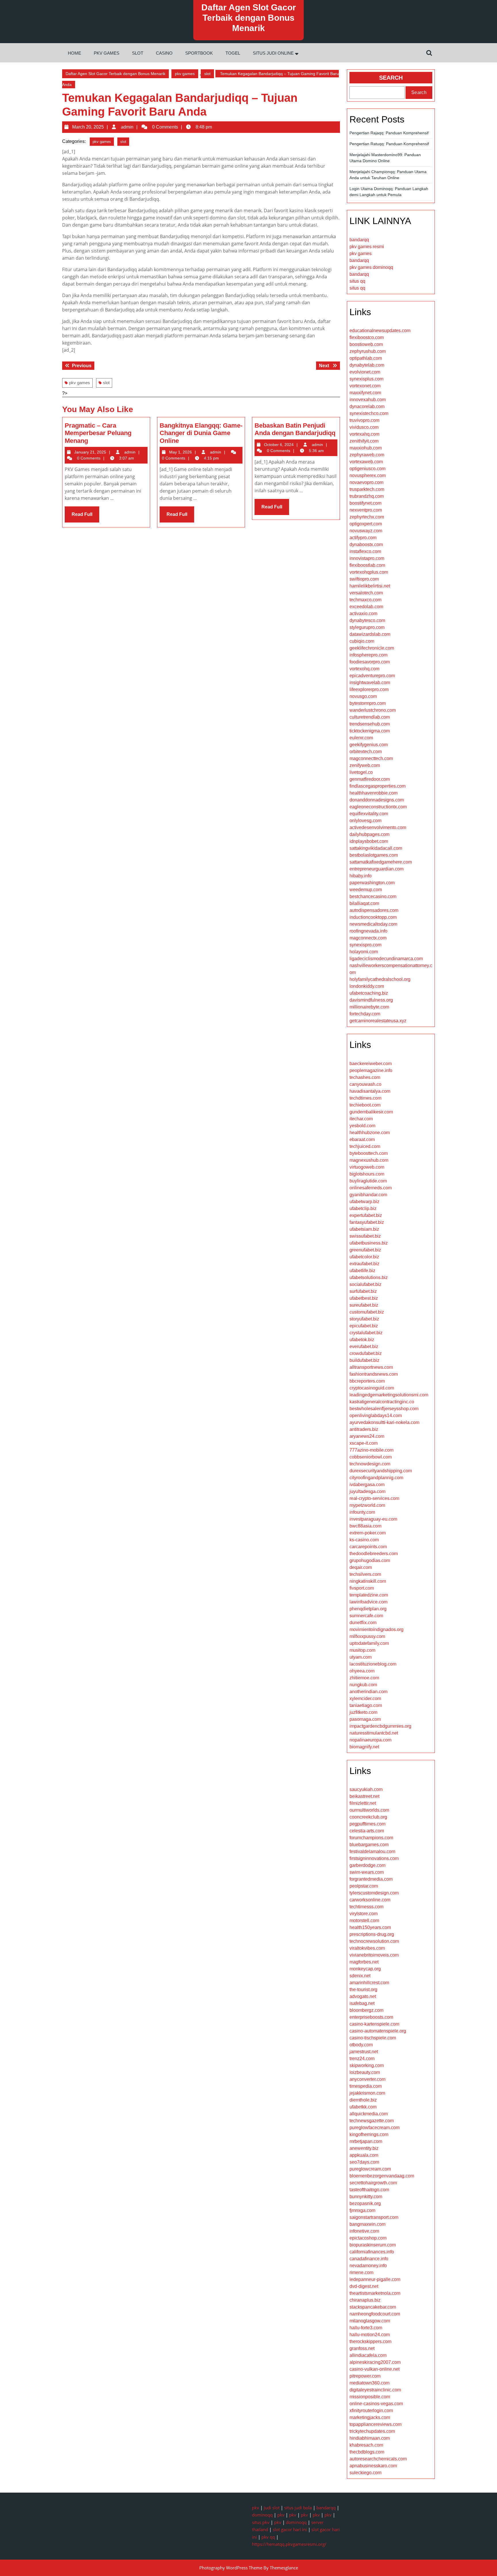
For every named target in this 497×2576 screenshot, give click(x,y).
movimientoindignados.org (376, 1629)
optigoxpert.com (366, 524)
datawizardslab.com (370, 634)
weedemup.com (366, 890)
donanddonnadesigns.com (377, 800)
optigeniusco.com (367, 469)
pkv (256, 2508)
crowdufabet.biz (366, 1353)
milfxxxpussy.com (367, 1636)
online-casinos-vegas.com (376, 2404)
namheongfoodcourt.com (375, 2314)
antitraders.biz (364, 1429)
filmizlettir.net (363, 1803)
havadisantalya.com (370, 1091)
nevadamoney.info (368, 2266)
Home (74, 53)
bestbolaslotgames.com (374, 855)
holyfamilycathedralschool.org (380, 979)
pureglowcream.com (370, 2169)
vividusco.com (364, 427)
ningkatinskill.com (368, 1581)
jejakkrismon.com (367, 2093)
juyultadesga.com (367, 1491)
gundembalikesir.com (371, 1112)
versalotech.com (366, 593)
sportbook (199, 53)
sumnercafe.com (366, 1616)
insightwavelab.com (370, 683)
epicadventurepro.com (372, 676)
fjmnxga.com (362, 2210)
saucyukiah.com (366, 1789)
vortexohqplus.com (369, 572)
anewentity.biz (364, 2148)
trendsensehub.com (370, 724)
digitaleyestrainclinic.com (375, 2390)
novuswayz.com (366, 531)
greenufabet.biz (365, 1250)
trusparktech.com (367, 489)
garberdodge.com (367, 1865)
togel (233, 53)
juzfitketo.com (363, 1712)
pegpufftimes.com (367, 1824)
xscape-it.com (364, 1443)
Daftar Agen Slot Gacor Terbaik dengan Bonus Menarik (249, 18)
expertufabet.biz (366, 1215)
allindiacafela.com (368, 2355)
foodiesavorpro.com (370, 662)
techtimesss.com (366, 1907)
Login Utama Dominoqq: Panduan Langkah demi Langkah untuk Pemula (389, 192)
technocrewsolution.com (374, 1941)
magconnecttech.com (371, 758)
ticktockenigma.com (370, 731)
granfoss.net (362, 2348)
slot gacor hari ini (290, 2529)
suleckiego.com (365, 2473)
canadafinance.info (369, 2259)
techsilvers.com (365, 1574)
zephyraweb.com (367, 455)
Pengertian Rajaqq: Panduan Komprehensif (389, 133)
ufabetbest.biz (364, 1298)
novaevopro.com (366, 482)
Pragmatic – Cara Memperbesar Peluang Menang (98, 433)
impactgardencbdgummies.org (380, 1726)
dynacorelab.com (367, 406)
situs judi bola (298, 2508)
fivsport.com (362, 1588)
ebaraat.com (362, 1139)
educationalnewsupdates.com (380, 331)
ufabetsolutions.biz (369, 1278)
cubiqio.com (362, 641)
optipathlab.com (366, 358)
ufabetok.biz (362, 1340)
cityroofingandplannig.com (376, 1478)
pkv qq (268, 2537)
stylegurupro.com (367, 627)
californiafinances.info (372, 2252)
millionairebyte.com (369, 1007)
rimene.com (361, 2272)
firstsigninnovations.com (374, 1858)
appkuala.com (364, 2155)
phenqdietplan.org (368, 1609)
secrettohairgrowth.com (373, 2183)
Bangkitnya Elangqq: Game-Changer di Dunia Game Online (201, 433)
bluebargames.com (369, 1845)
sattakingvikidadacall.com (376, 848)
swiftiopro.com (364, 579)
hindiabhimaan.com (370, 2438)
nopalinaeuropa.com (370, 1740)
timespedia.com (366, 2086)
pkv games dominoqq (371, 267)
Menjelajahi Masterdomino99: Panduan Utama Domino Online (385, 158)
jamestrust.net (364, 2052)
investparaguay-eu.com (373, 1519)
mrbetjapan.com (366, 2141)
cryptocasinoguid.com (372, 1388)
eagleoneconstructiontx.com (378, 807)
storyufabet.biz (364, 1319)
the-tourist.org (363, 1990)
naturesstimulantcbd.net (374, 1733)
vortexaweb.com (366, 462)
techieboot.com (365, 1105)
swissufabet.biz (365, 1236)
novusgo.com (363, 696)
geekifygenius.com (369, 745)
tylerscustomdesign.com (374, 1893)
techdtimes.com (365, 1098)
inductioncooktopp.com (373, 917)
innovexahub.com (368, 400)
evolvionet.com (365, 372)
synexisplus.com (366, 379)
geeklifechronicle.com (372, 648)
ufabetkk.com (363, 2107)
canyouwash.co (365, 1084)
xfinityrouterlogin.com (371, 2411)
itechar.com (361, 1119)
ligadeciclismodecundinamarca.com (386, 959)
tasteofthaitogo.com (369, 2190)
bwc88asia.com (365, 1526)
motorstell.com (364, 1920)
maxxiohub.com (366, 448)
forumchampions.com (371, 1838)
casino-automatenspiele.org (378, 2031)
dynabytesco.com (367, 620)
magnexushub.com (369, 1160)
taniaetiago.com (366, 1705)
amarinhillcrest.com (369, 1983)
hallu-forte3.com (366, 2328)
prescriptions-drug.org (372, 1934)
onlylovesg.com (365, 821)
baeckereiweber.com (371, 1064)
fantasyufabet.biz (367, 1222)
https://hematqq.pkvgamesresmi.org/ (289, 2544)
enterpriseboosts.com (371, 2017)
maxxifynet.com (365, 393)
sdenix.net (360, 1976)
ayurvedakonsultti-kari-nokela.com (384, 1422)
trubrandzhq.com (367, 496)
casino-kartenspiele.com (374, 2024)
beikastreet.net (364, 1796)
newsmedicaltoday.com (373, 924)
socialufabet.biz (365, 1284)
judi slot (272, 2508)
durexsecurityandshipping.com (381, 1471)
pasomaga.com (365, 1719)
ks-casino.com (364, 1540)
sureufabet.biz (364, 1305)
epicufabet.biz (364, 1326)
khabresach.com (366, 2445)
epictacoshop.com (368, 2238)
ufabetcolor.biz (364, 1257)
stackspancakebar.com (373, 2307)
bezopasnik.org (365, 2203)
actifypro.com (363, 538)
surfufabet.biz (363, 1291)
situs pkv (261, 2522)
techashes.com (365, 1077)
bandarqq (359, 240)
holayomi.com (364, 952)
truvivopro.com (364, 420)
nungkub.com (363, 1685)
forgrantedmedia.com (371, 1879)
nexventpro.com (366, 510)
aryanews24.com (367, 1436)
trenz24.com (362, 2059)
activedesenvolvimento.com (378, 827)
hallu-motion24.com (370, 2335)
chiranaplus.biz (365, 2300)
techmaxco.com (365, 600)
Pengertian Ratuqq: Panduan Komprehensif (389, 144)
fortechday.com (365, 1014)
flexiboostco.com (367, 337)
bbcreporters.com (367, 1381)
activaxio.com (363, 614)
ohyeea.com (362, 1671)
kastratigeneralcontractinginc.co (382, 1402)
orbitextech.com (366, 752)
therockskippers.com (370, 2341)
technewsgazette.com (372, 2121)
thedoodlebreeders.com (374, 1554)
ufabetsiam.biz (364, 1229)
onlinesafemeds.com (371, 1188)
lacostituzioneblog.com (373, 1664)
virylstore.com (364, 1914)
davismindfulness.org (371, 1000)
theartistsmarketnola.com (375, 2293)
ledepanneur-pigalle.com (375, 2279)
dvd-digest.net (364, 2286)
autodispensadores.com (374, 910)
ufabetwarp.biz (364, 1202)
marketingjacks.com (370, 2417)
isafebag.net (362, 2003)
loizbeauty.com (365, 2072)
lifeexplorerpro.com (369, 689)
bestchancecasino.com (373, 896)
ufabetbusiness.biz (369, 1243)
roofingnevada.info (368, 931)
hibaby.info (361, 876)
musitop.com (362, 1650)
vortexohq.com (364, 669)
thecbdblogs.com (367, 2452)
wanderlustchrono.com (373, 710)
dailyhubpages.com (369, 834)
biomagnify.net (364, 1747)
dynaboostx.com (366, 545)
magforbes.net (364, 1962)
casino (164, 53)
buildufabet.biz (364, 1360)
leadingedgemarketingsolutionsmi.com (389, 1395)
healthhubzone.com (370, 1133)
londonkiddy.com (367, 986)
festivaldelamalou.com (372, 1851)
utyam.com (361, 1657)
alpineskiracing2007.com (375, 2362)
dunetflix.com (363, 1623)
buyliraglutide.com (368, 1181)
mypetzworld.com (367, 1505)
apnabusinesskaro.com (373, 2466)
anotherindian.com (368, 1692)
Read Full (85, 517)
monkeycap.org (365, 1969)
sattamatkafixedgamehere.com (381, 862)
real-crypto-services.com (374, 1498)
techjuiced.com (365, 1146)
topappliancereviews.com (375, 2424)
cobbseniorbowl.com (371, 1457)
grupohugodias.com (370, 1560)
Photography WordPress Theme (231, 2568)
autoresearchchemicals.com (378, 2459)
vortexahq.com (364, 434)
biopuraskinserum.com (373, 2245)
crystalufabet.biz (366, 1333)
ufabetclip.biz (363, 1208)
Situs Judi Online (273, 53)
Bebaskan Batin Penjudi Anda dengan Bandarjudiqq (295, 429)
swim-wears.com (367, 1872)
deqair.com (361, 1567)
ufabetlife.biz (362, 1271)
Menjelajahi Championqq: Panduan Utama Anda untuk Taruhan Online (388, 175)
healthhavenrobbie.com (373, 793)
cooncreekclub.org (368, 1817)
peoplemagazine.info (371, 1070)
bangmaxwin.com (367, 2224)
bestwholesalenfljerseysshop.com (384, 1409)
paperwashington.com (372, 883)
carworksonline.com (370, 1900)
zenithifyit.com (364, 441)
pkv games (107, 53)
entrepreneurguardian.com (376, 869)
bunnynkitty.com (366, 2197)
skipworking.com (367, 2065)
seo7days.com (364, 2162)
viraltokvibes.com (367, 1948)
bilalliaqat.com (364, 903)
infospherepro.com (368, 655)
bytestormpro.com (368, 703)
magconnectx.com (368, 938)
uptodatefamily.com (369, 1643)
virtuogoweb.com (367, 1167)
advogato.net (363, 1996)
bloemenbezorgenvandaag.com (382, 2176)
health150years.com (370, 1927)
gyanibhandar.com (368, 1195)
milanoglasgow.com (370, 2321)
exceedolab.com (366, 607)
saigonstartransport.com (374, 2217)
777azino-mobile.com (371, 1450)
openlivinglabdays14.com (376, 1416)
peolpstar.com (364, 1886)
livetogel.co (361, 772)
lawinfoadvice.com (368, 1602)
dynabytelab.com (367, 365)
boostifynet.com (365, 503)
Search (391, 78)
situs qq (357, 281)
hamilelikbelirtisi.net (370, 586)
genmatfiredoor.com (370, 779)
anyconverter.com (367, 2079)
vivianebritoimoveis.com (374, 1955)
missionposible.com (370, 2397)
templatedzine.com (369, 1595)
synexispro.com (365, 945)
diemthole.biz (363, 2100)
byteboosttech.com (369, 1153)
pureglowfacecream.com (374, 2128)
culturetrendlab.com (370, 717)
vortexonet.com (365, 386)
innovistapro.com (367, 558)
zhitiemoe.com (364, 1678)
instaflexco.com (365, 551)
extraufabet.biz (364, 1264)
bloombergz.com (366, 2010)
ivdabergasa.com (367, 1485)
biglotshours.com (367, 1174)
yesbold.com (362, 1126)
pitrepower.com (365, 2376)
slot (138, 53)
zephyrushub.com (368, 351)
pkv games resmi (367, 247)
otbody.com (361, 2045)
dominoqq (262, 2515)
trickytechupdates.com (372, 2431)
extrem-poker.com (368, 1533)
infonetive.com (364, 2231)
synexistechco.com (369, 413)
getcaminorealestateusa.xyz (378, 1021)
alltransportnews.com (371, 1367)
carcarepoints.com (368, 1547)
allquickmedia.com (369, 2114)
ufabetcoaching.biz (369, 993)
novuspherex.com (368, 475)
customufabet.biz (367, 1312)
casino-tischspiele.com (373, 2038)
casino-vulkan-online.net (374, 2369)
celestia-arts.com (367, 1831)
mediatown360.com (369, 2383)
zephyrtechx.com (367, 517)
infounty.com (362, 1512)
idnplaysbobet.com (369, 841)
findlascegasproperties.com (377, 786)
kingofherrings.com (369, 2134)
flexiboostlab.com (367, 565)
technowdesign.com (370, 1464)
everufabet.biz (364, 1347)
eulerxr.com (361, 738)
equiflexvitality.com (369, 814)
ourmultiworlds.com (369, 1810)
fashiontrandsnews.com (374, 1374)
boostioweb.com (366, 344)
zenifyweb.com (365, 765)
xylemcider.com (365, 1698)
